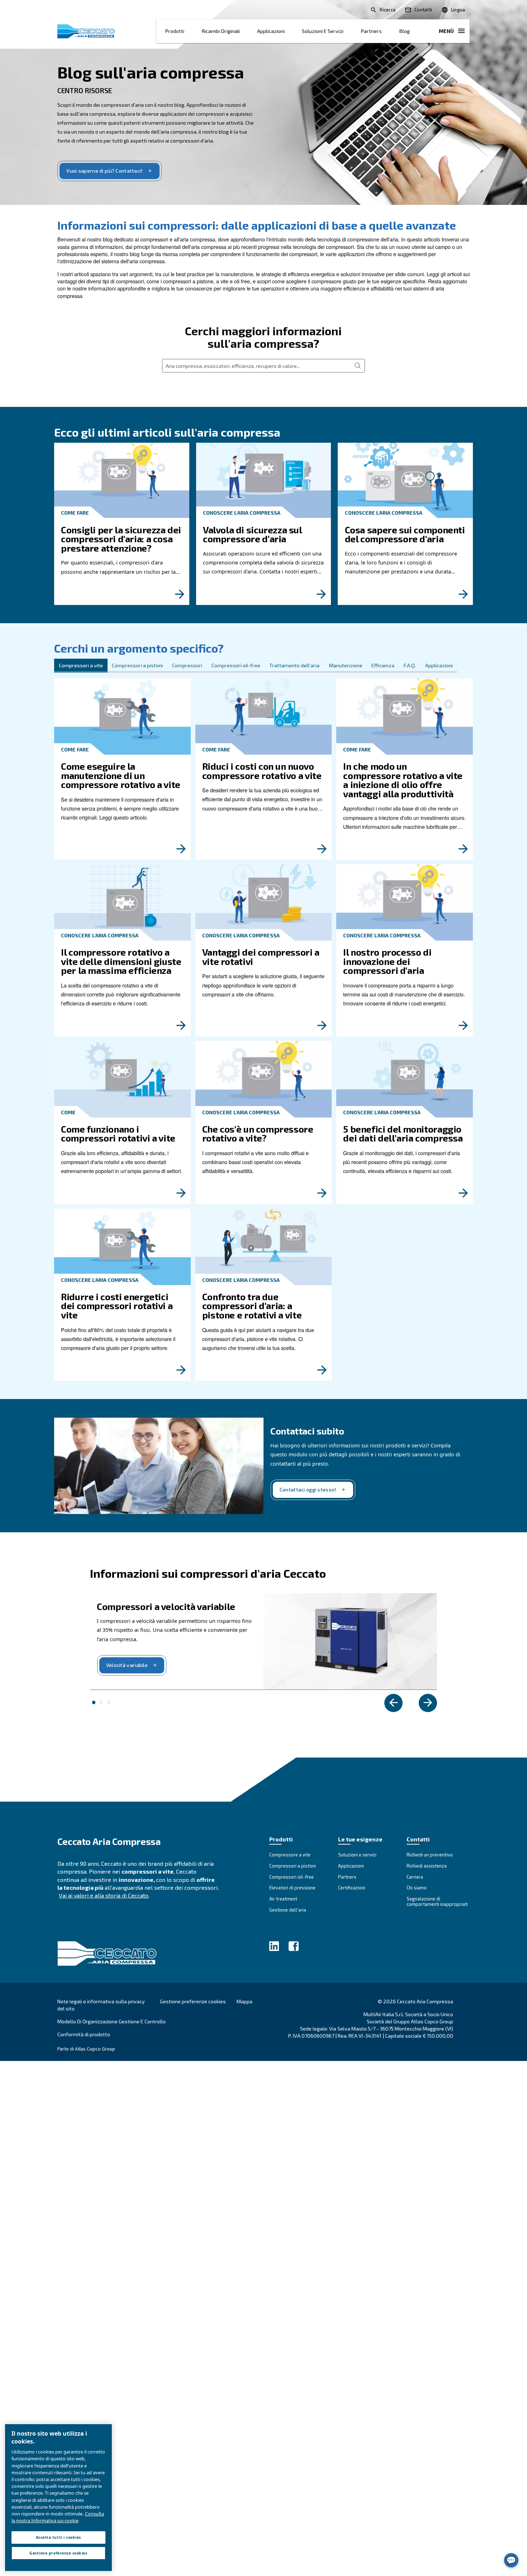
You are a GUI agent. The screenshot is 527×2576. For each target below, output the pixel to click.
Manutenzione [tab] (346, 665)
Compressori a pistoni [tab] (137, 665)
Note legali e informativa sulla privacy (101, 2001)
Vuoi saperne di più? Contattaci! (105, 171)
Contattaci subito (307, 1431)
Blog (404, 31)
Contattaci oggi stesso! (308, 1489)
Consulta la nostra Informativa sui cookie (58, 2517)
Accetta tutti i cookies (58, 2537)
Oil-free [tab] (101, 1702)
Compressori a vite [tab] (81, 665)
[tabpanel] (263, 1027)
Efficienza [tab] (383, 665)
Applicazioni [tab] (439, 665)
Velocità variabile (127, 1665)
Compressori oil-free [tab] (236, 665)
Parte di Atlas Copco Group (86, 2049)
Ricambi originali (221, 31)
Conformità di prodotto (84, 2034)
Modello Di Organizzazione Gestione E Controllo (111, 2021)
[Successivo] (428, 1703)
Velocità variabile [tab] (94, 1702)
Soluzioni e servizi (323, 31)
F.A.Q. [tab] (410, 665)
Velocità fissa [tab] (109, 1702)
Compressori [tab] (187, 665)
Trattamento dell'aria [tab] (294, 665)
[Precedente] (393, 1703)
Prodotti (175, 31)
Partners (371, 31)
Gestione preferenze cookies (193, 2001)
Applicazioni (271, 31)
